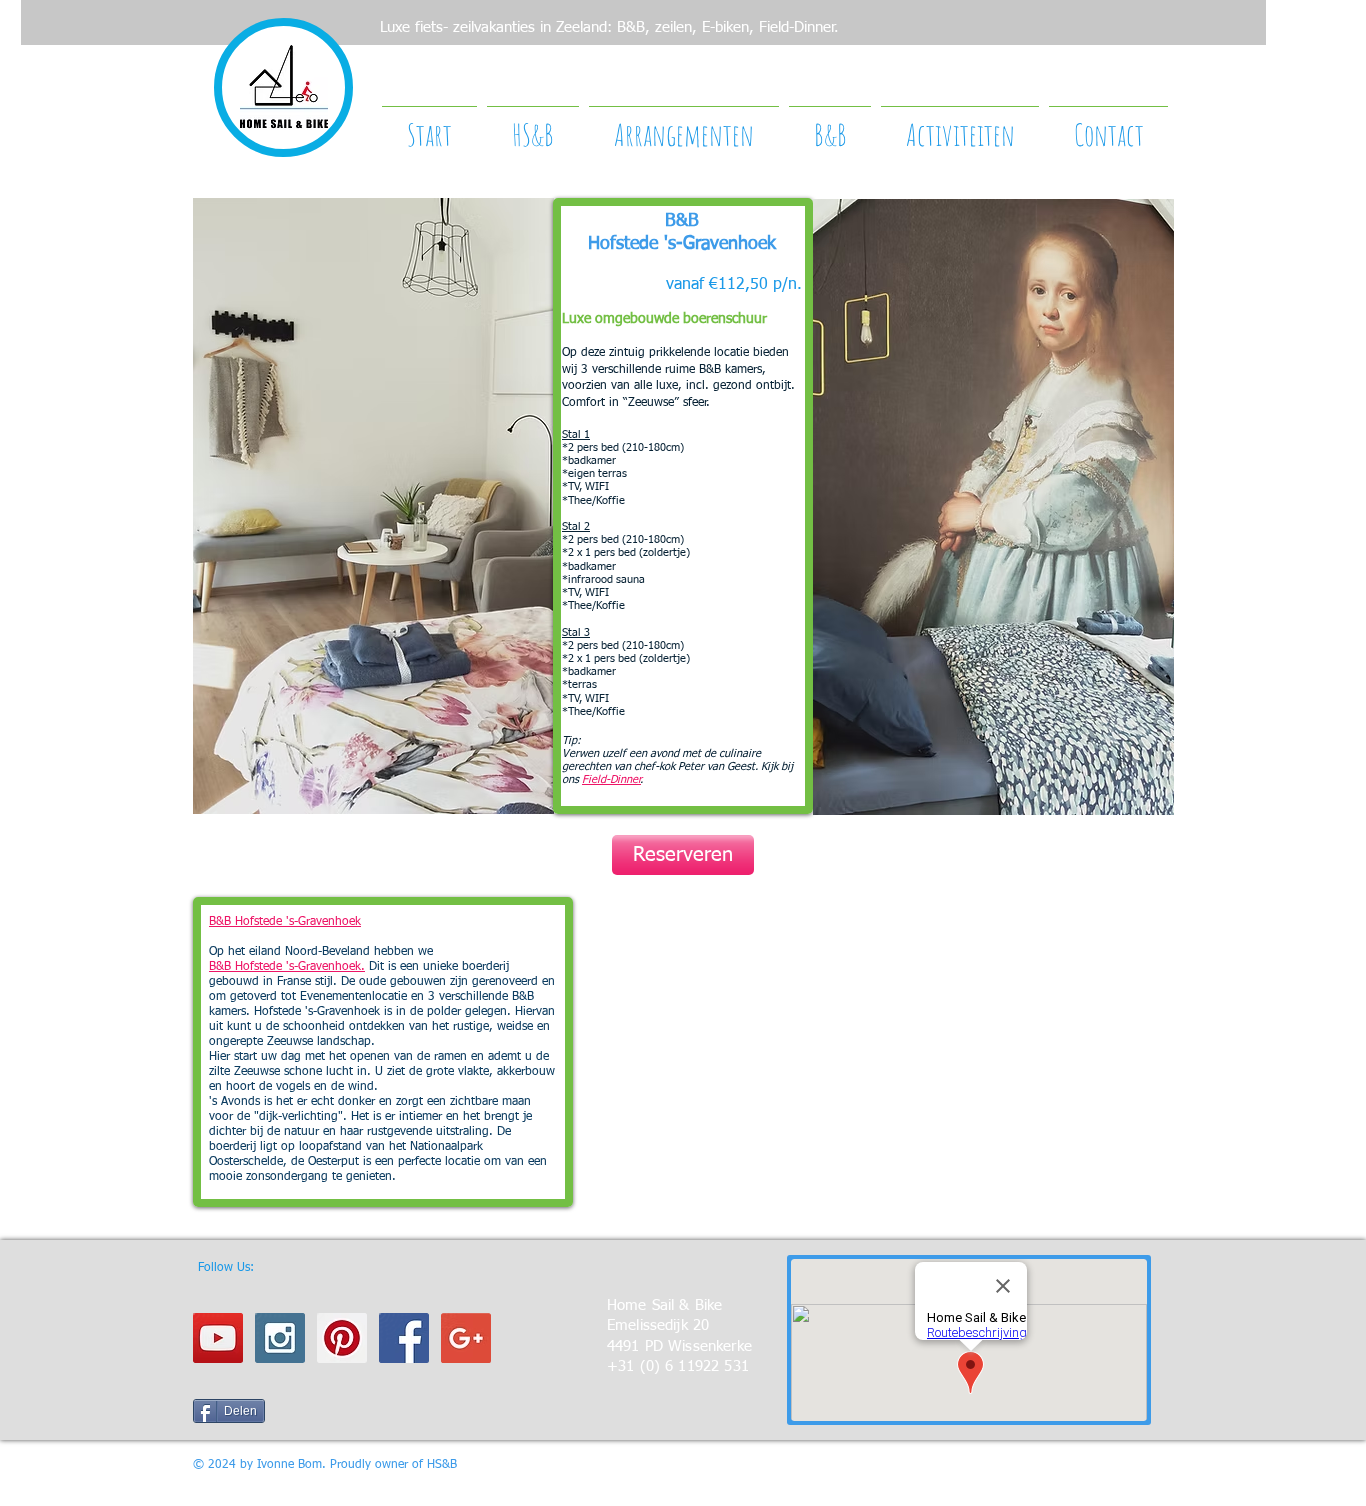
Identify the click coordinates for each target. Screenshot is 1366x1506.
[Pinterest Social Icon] (342, 1338)
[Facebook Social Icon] (404, 1338)
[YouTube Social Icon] (218, 1338)
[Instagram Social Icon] (280, 1338)
